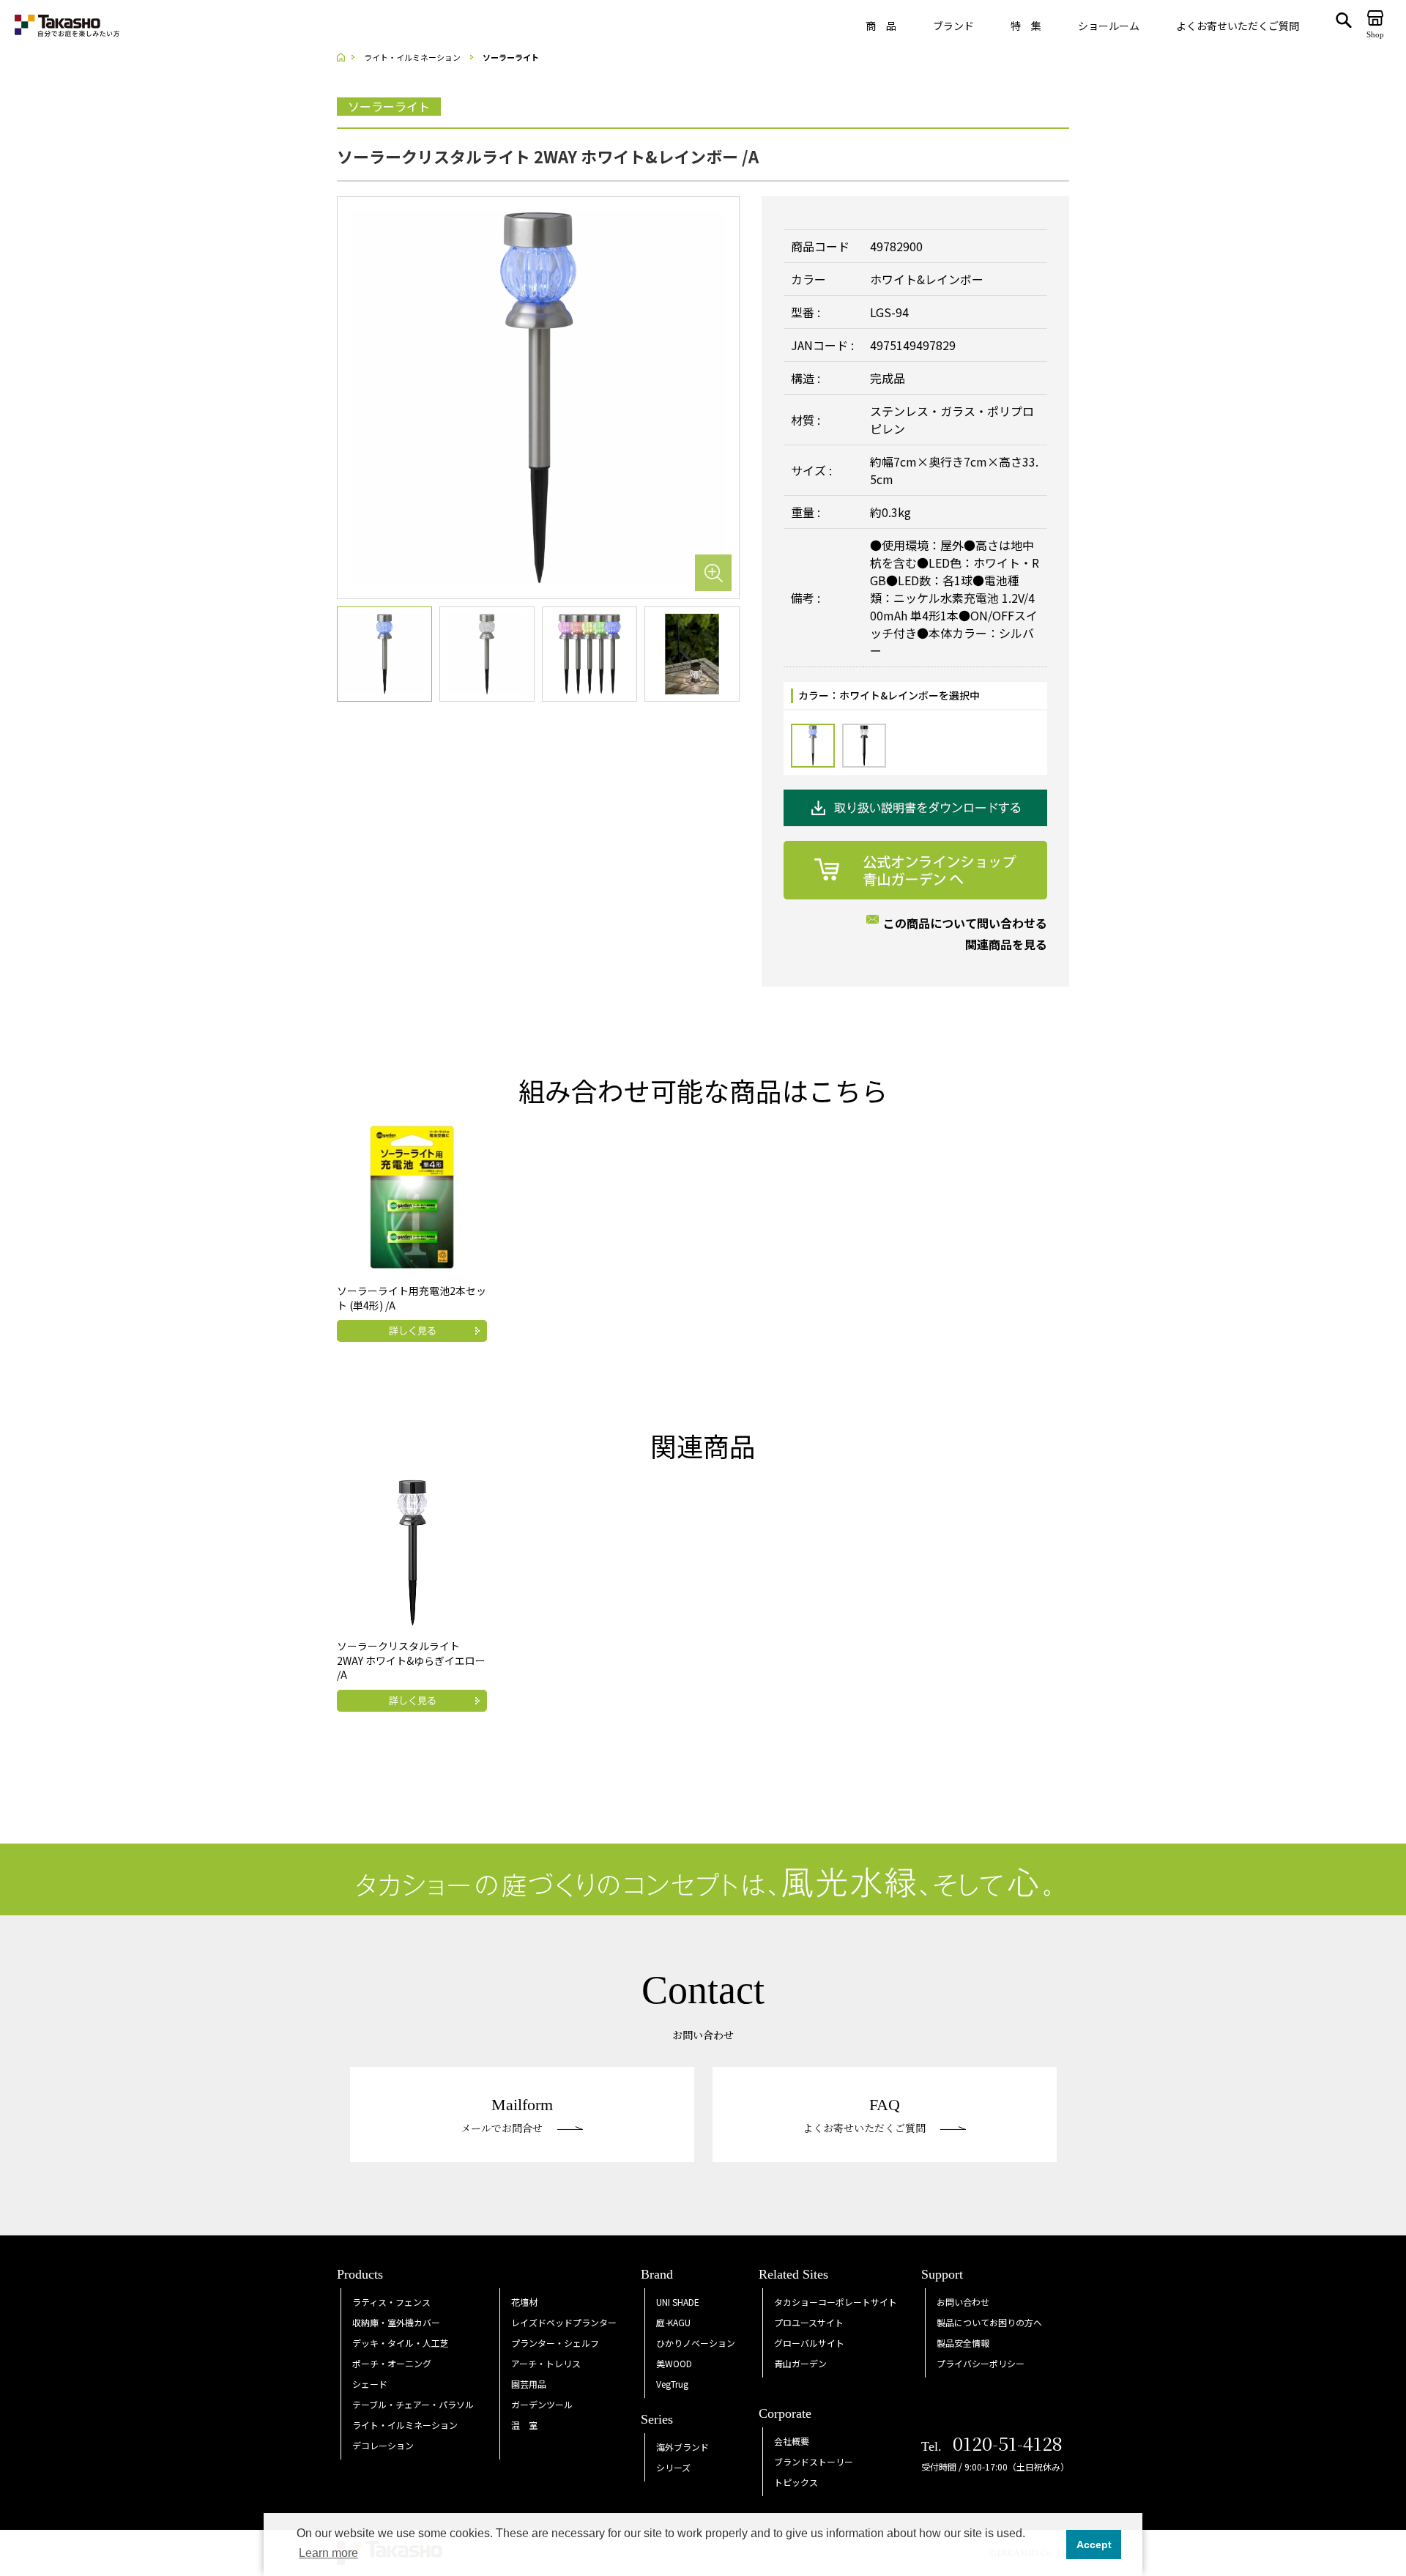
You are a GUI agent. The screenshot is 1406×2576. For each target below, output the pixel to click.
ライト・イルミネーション (405, 2425)
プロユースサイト (809, 2322)
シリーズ (673, 2467)
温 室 (524, 2425)
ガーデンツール (542, 2404)
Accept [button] (1094, 2545)
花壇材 (524, 2302)
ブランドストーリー (814, 2461)
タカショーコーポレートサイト (836, 2302)
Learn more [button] (328, 2553)
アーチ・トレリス (546, 2363)
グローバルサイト (809, 2343)
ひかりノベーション (696, 2343)
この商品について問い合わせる (965, 923)
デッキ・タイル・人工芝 (401, 2343)
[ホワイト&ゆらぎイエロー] (864, 746)
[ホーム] (346, 57)
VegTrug (672, 2384)
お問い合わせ (963, 2302)
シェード (370, 2384)
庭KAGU (673, 2322)
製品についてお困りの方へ (989, 2322)
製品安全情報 (963, 2343)
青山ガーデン (800, 2363)
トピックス (796, 2482)
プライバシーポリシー (981, 2363)
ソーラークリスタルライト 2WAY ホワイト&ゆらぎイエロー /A (411, 1660)
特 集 (1026, 26)
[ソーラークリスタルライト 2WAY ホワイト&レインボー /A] (538, 396)
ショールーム (1109, 26)
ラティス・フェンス (391, 2302)
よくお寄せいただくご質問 (1238, 26)
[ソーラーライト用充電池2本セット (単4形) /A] (412, 1195)
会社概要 (792, 2441)
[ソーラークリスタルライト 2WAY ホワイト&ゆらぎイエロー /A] (412, 1551)
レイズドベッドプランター (564, 2322)
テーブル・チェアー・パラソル (413, 2404)
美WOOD (674, 2363)
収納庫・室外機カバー (396, 2322)
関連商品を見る (1006, 944)
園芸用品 (529, 2384)
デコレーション (383, 2445)
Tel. (992, 2446)
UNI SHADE (678, 2302)
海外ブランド (682, 2447)
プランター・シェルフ (555, 2343)
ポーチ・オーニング (392, 2363)
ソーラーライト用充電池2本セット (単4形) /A (412, 1298)
